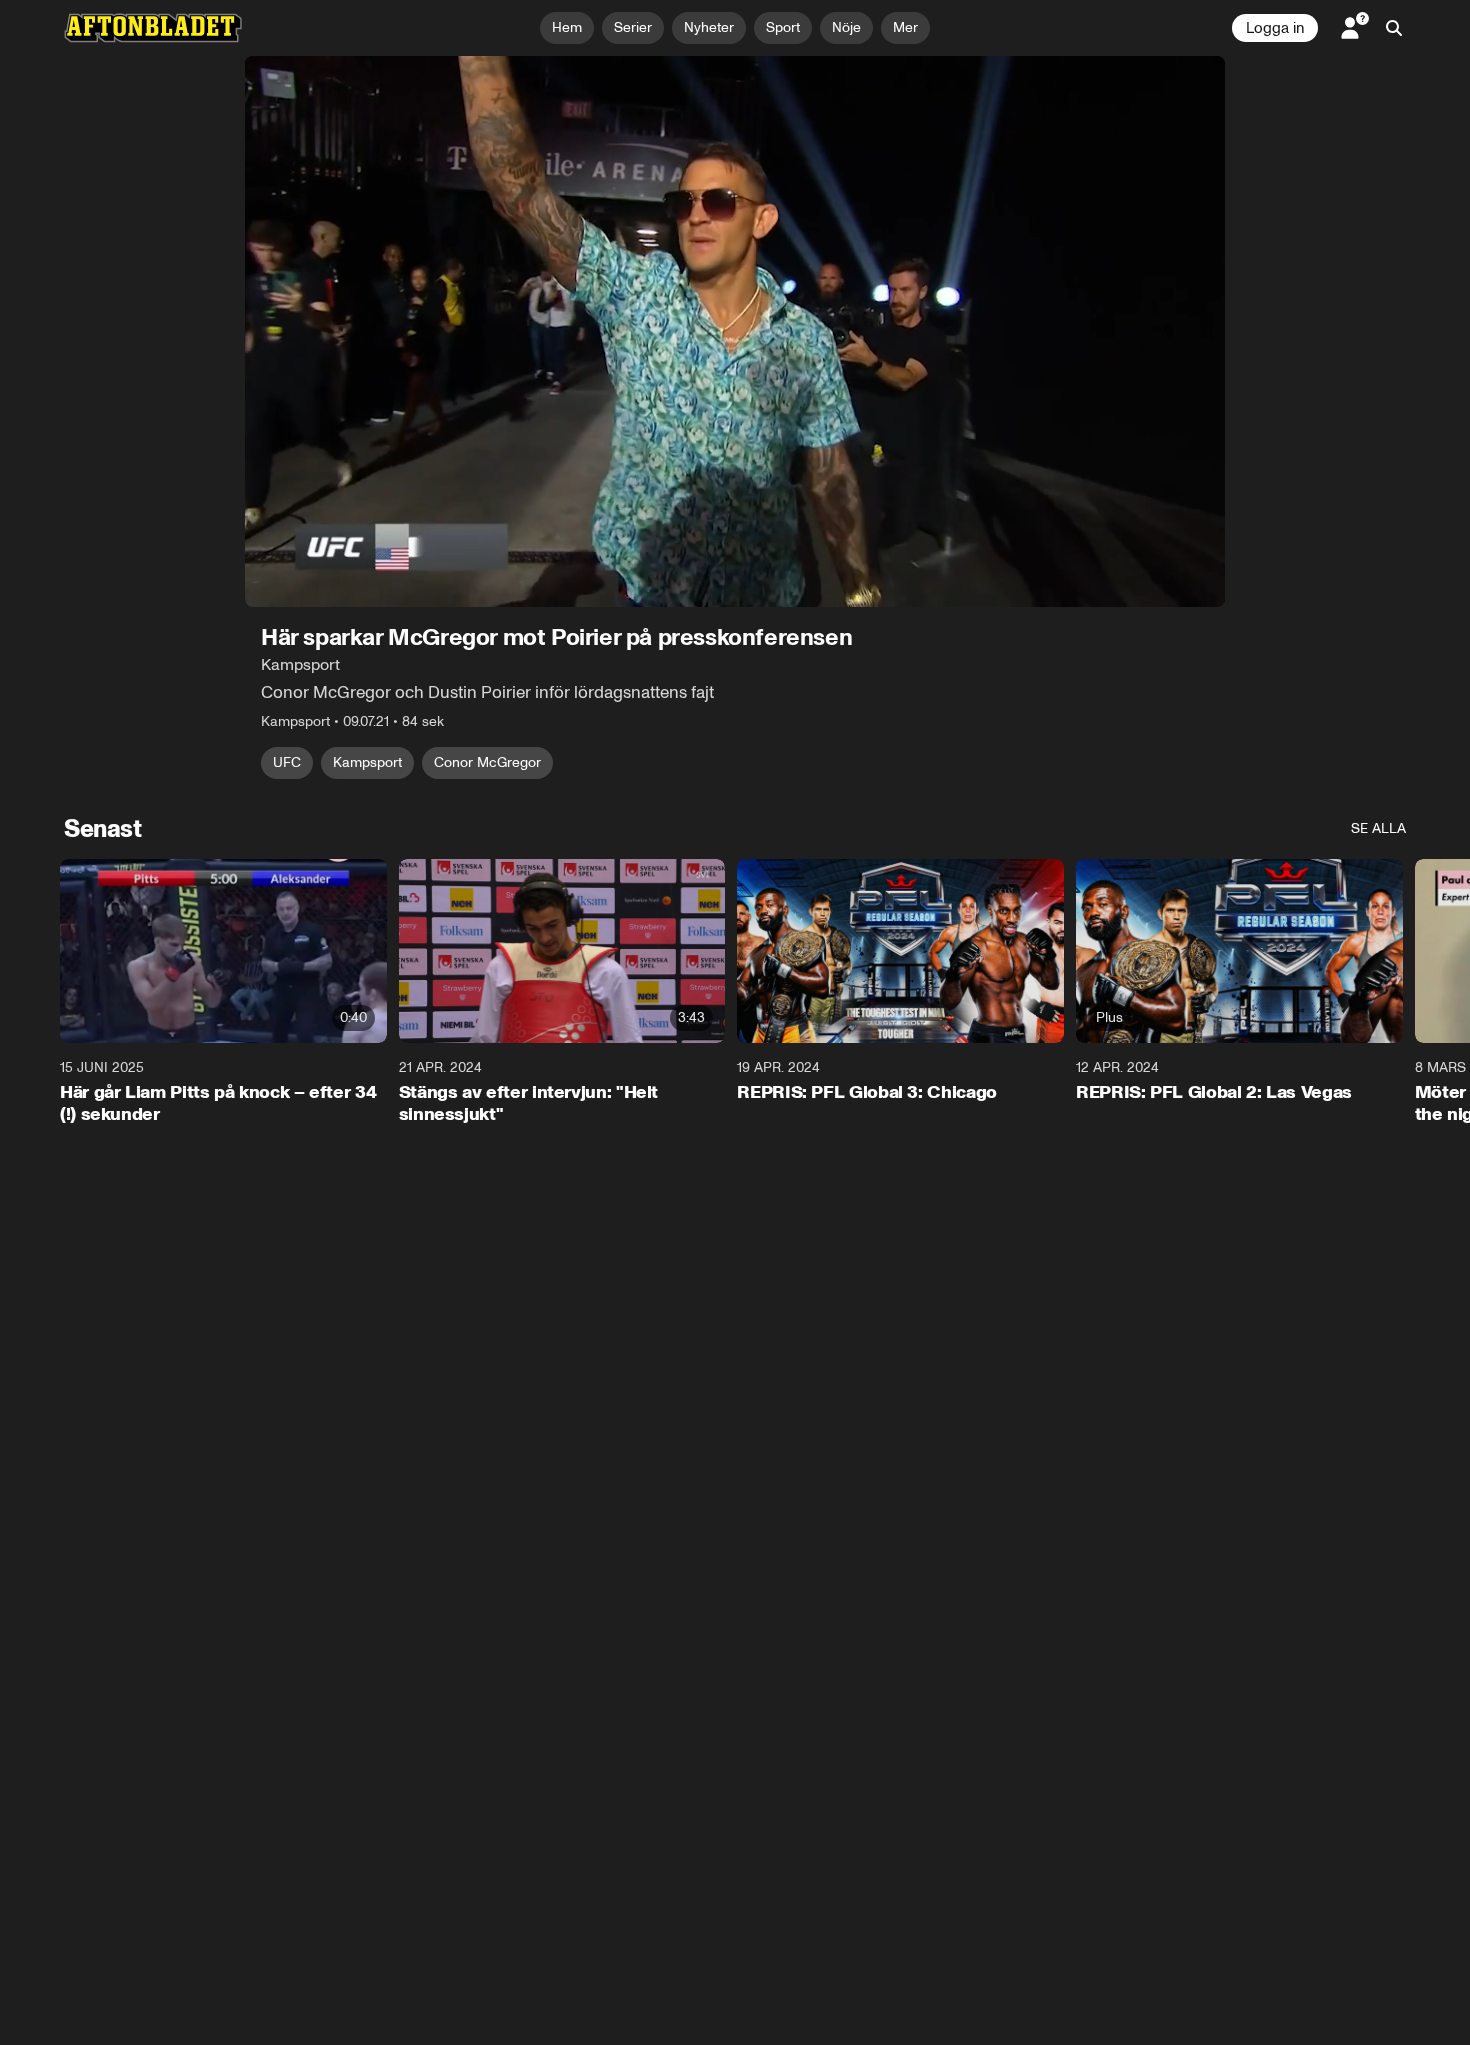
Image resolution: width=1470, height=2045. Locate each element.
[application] (735, 331)
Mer (905, 27)
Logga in (1275, 28)
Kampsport (367, 762)
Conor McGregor (487, 762)
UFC (287, 762)
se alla (1378, 828)
